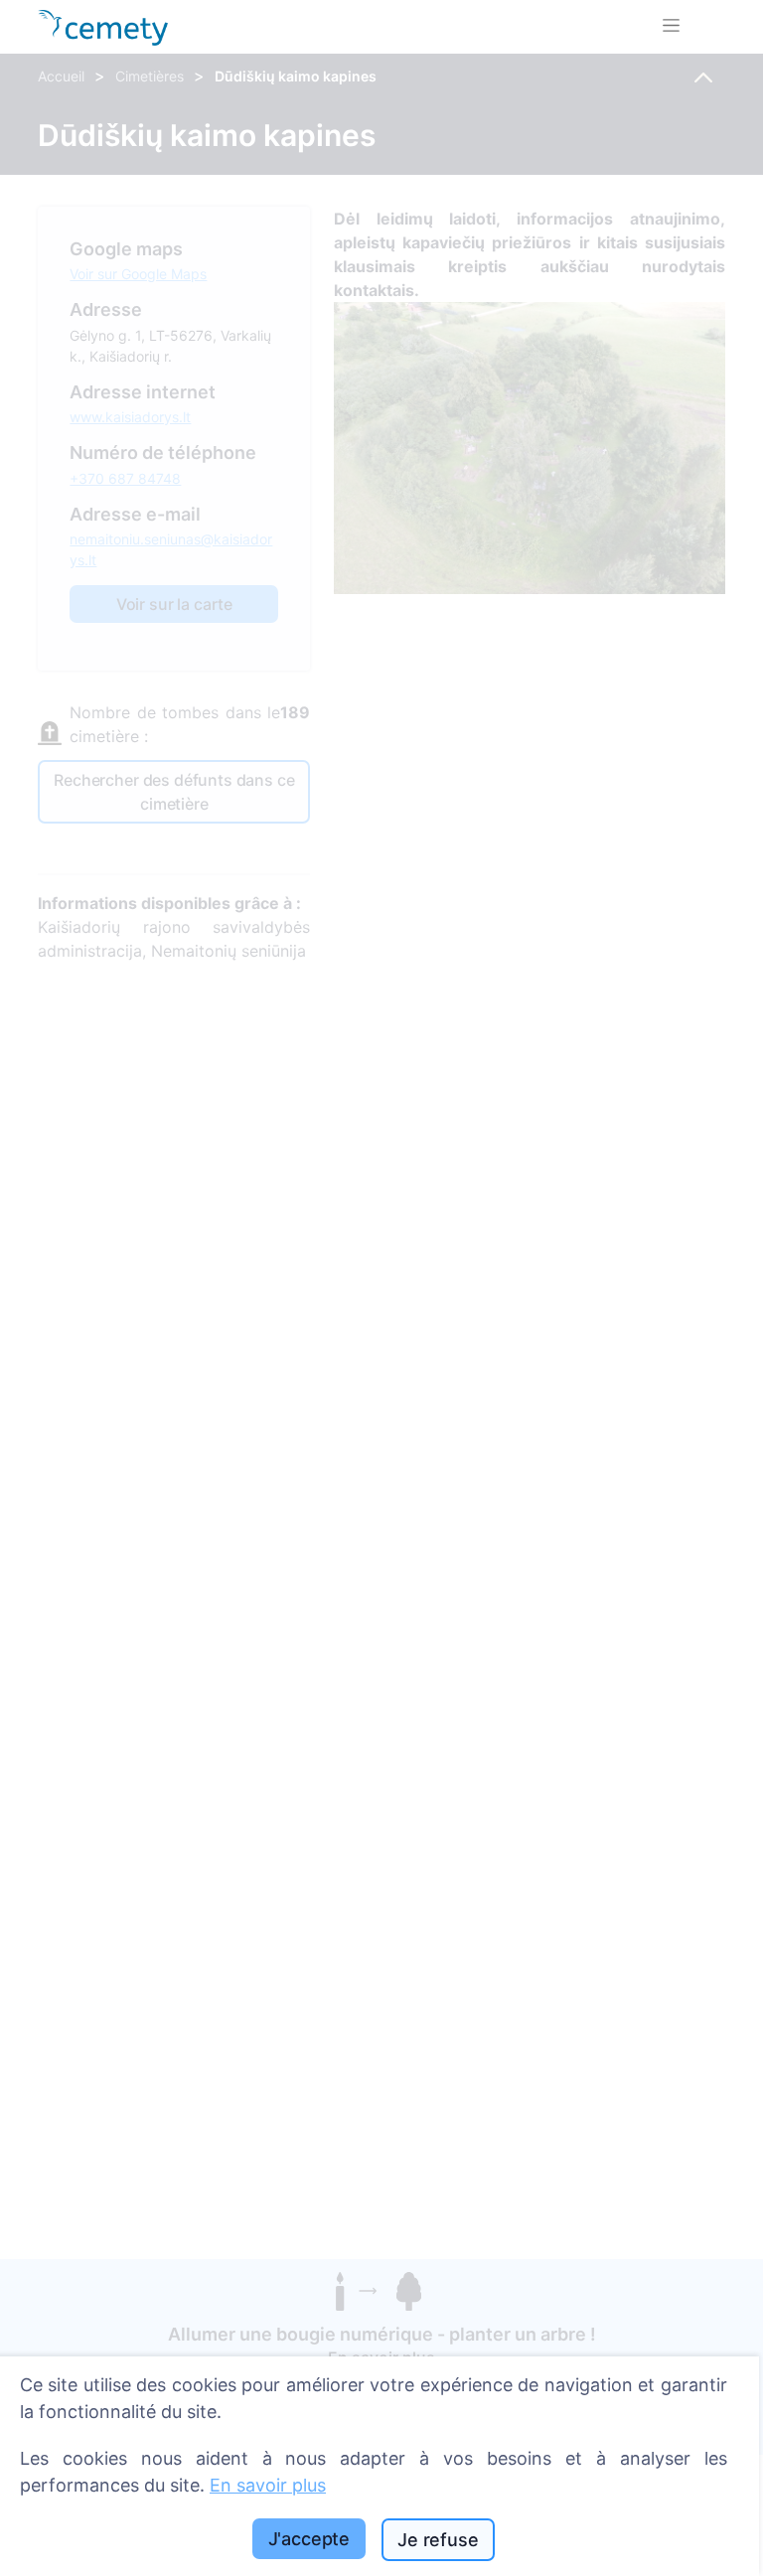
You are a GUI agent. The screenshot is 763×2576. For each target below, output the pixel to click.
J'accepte (309, 2539)
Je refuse (438, 2540)
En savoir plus (268, 2485)
